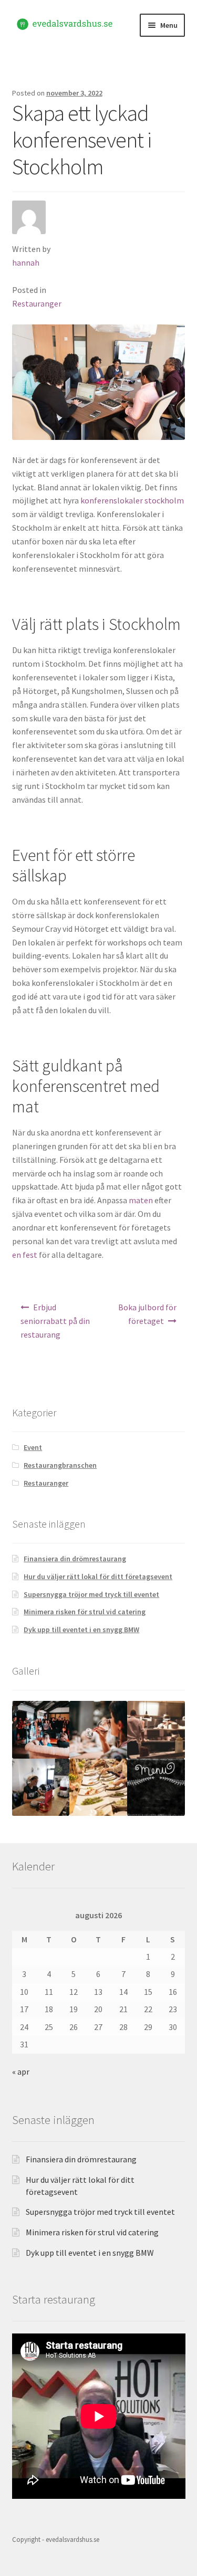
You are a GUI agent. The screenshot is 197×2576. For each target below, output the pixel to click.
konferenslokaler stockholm (132, 500)
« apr (21, 2072)
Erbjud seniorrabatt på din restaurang (55, 1321)
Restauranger (37, 303)
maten (141, 1200)
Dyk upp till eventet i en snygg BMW (81, 1629)
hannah (26, 262)
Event (33, 1447)
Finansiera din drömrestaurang (75, 1559)
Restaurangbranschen (60, 1465)
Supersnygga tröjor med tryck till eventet (91, 1594)
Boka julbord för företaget (147, 1314)
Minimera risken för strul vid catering (85, 1612)
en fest (25, 1255)
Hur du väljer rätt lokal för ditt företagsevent (98, 1576)
